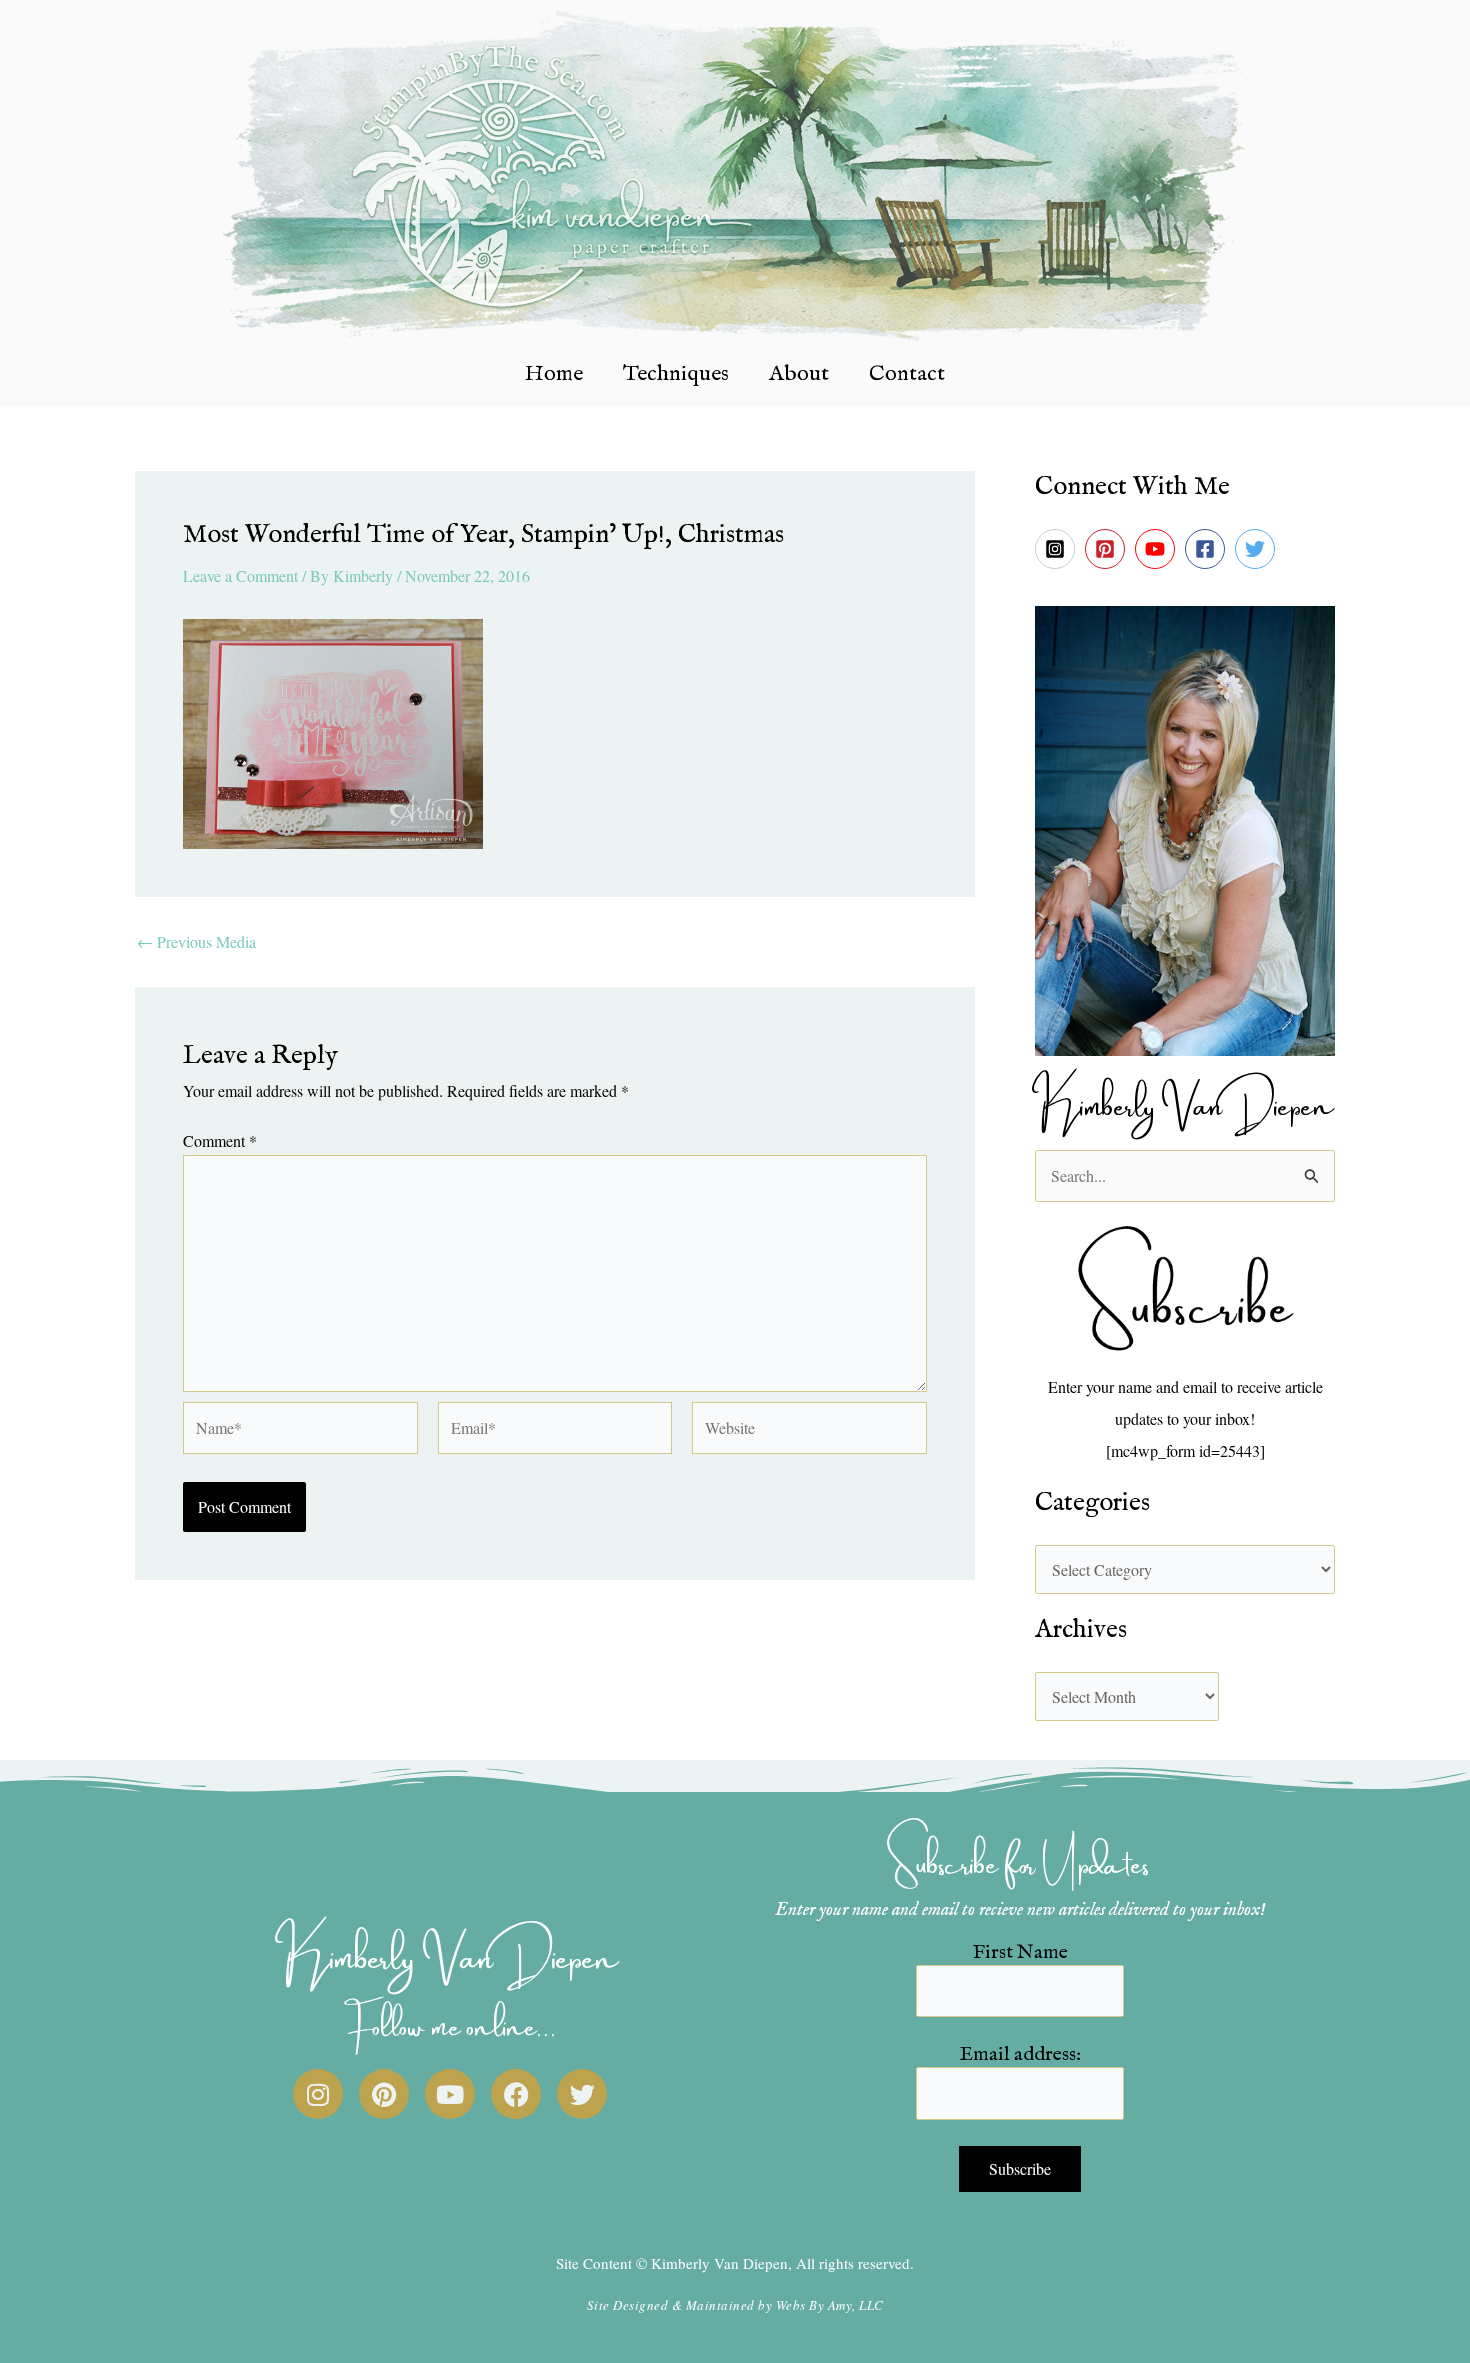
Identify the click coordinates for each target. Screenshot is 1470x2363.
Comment (220, 1140)
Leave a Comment (240, 575)
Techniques (676, 374)
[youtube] (1158, 549)
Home (554, 374)
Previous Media (196, 942)
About (799, 374)
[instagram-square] (1058, 549)
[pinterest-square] (1108, 549)
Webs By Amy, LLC (830, 2305)
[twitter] (1258, 549)
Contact (907, 374)
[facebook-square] (1208, 549)
